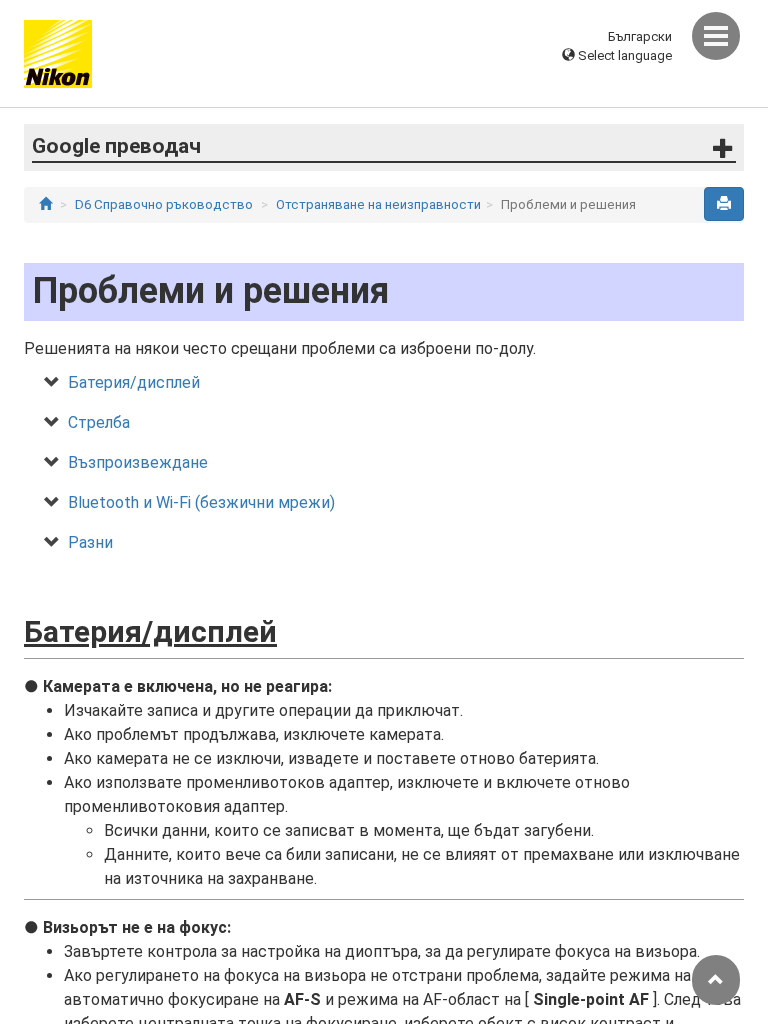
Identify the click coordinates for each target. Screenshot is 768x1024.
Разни (90, 542)
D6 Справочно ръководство (164, 204)
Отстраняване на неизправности (378, 204)
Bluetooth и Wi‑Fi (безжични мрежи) (201, 502)
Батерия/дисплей (134, 382)
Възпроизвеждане (138, 462)
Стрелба (99, 422)
